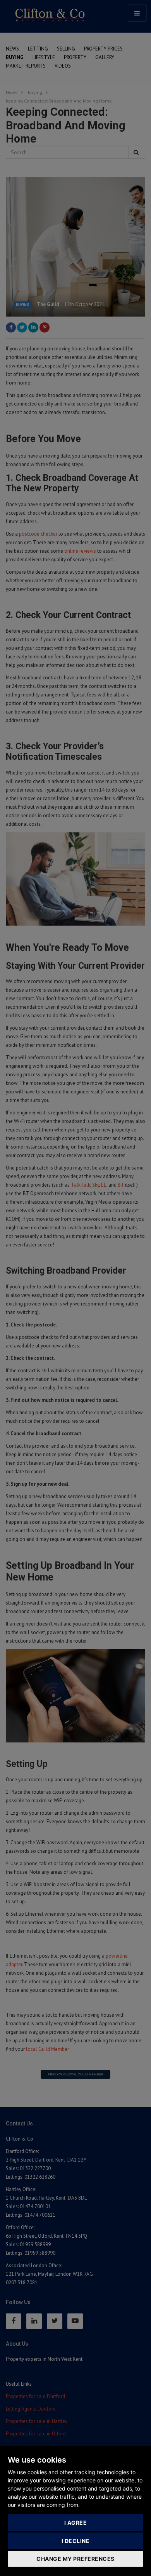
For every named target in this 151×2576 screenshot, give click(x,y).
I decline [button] (76, 2541)
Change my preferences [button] (75, 2559)
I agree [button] (76, 2523)
